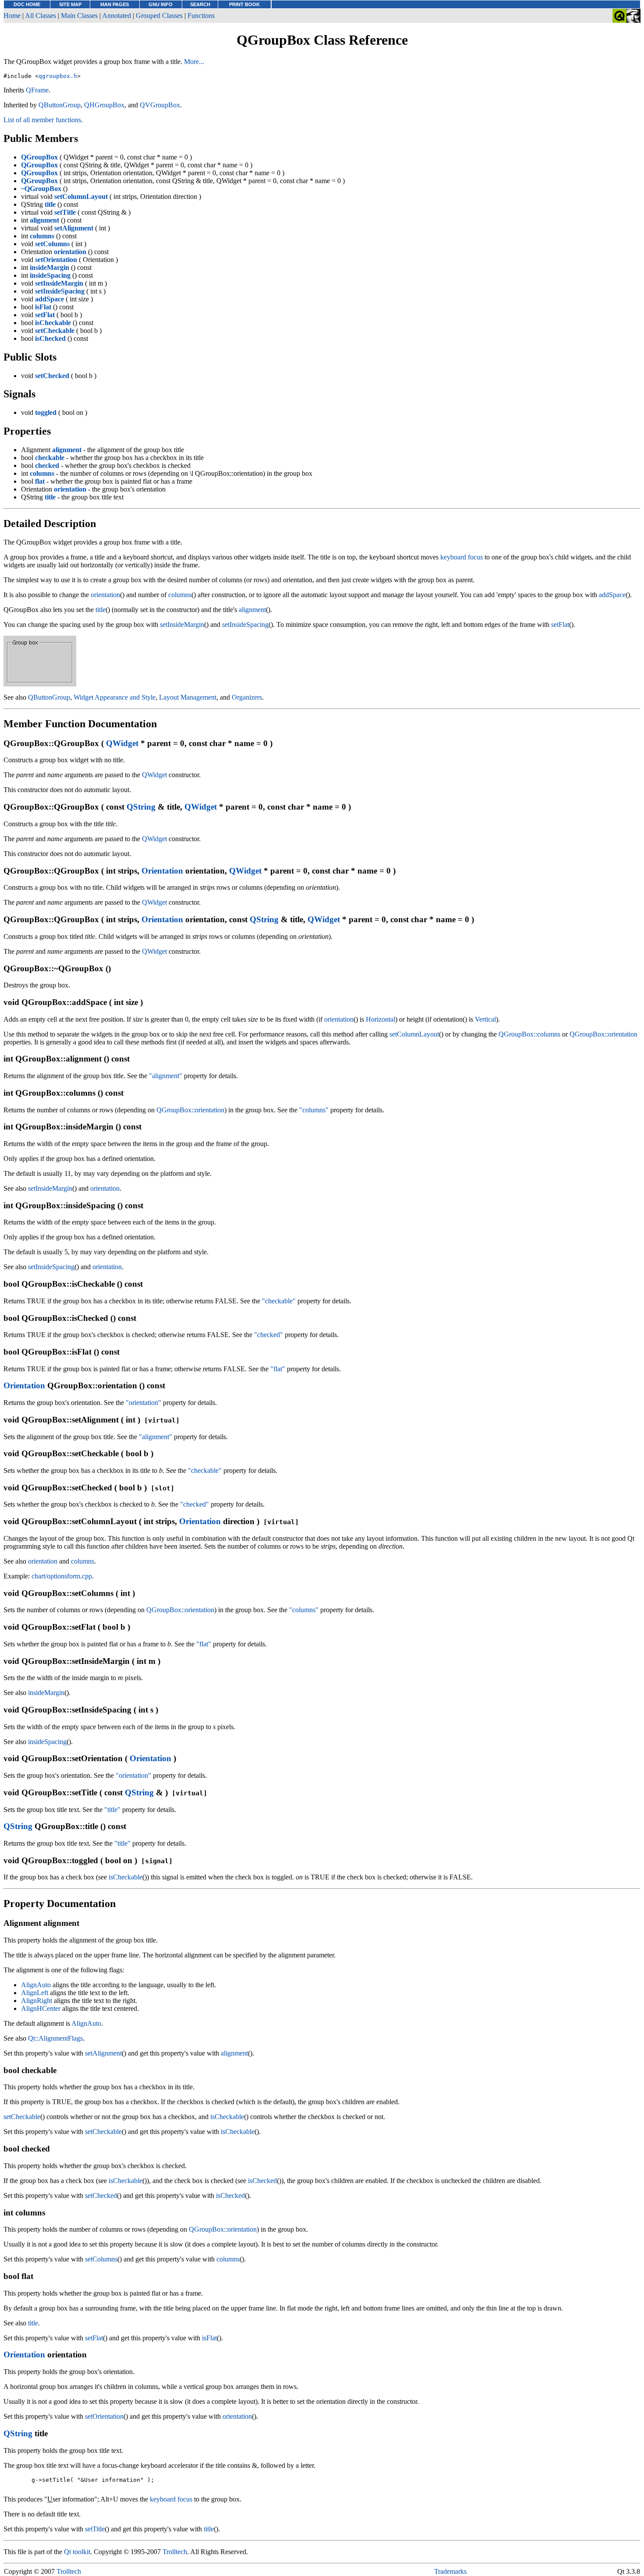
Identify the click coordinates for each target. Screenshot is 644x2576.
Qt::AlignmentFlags (55, 2038)
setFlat (560, 625)
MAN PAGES (115, 4)
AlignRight (37, 2001)
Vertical (485, 1019)
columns (180, 595)
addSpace (612, 595)
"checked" (269, 1335)
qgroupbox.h (58, 76)
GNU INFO (161, 4)
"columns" (314, 1110)
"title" (112, 1810)
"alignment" (166, 1076)
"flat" (278, 1369)
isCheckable (126, 1877)
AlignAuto (36, 1985)
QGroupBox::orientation (603, 1034)
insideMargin (46, 1693)
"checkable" (279, 1301)
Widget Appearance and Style (115, 697)
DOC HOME (27, 4)
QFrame (37, 90)
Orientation (162, 871)
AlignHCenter (41, 2008)
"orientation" (143, 1403)
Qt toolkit (77, 2552)
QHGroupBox (104, 105)
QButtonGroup (60, 105)
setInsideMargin (182, 625)
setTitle (95, 2529)
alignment (252, 610)
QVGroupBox (160, 105)
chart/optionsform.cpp (62, 1576)
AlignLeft (35, 1993)
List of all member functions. (43, 120)
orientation (105, 595)
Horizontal (380, 1019)
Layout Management (188, 697)
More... (194, 62)
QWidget (122, 743)
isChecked (262, 2181)
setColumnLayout (414, 1034)
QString (141, 807)
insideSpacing (47, 1742)
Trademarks (450, 2571)
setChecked (101, 2196)
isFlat (209, 2338)
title (101, 610)
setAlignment (103, 2053)
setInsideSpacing (245, 625)
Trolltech (175, 2552)
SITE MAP (70, 4)
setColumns (101, 2259)
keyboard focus (462, 557)
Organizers (247, 697)
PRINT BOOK (244, 4)
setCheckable (22, 2117)
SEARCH (200, 4)
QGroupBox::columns (529, 1034)
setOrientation (104, 2416)
